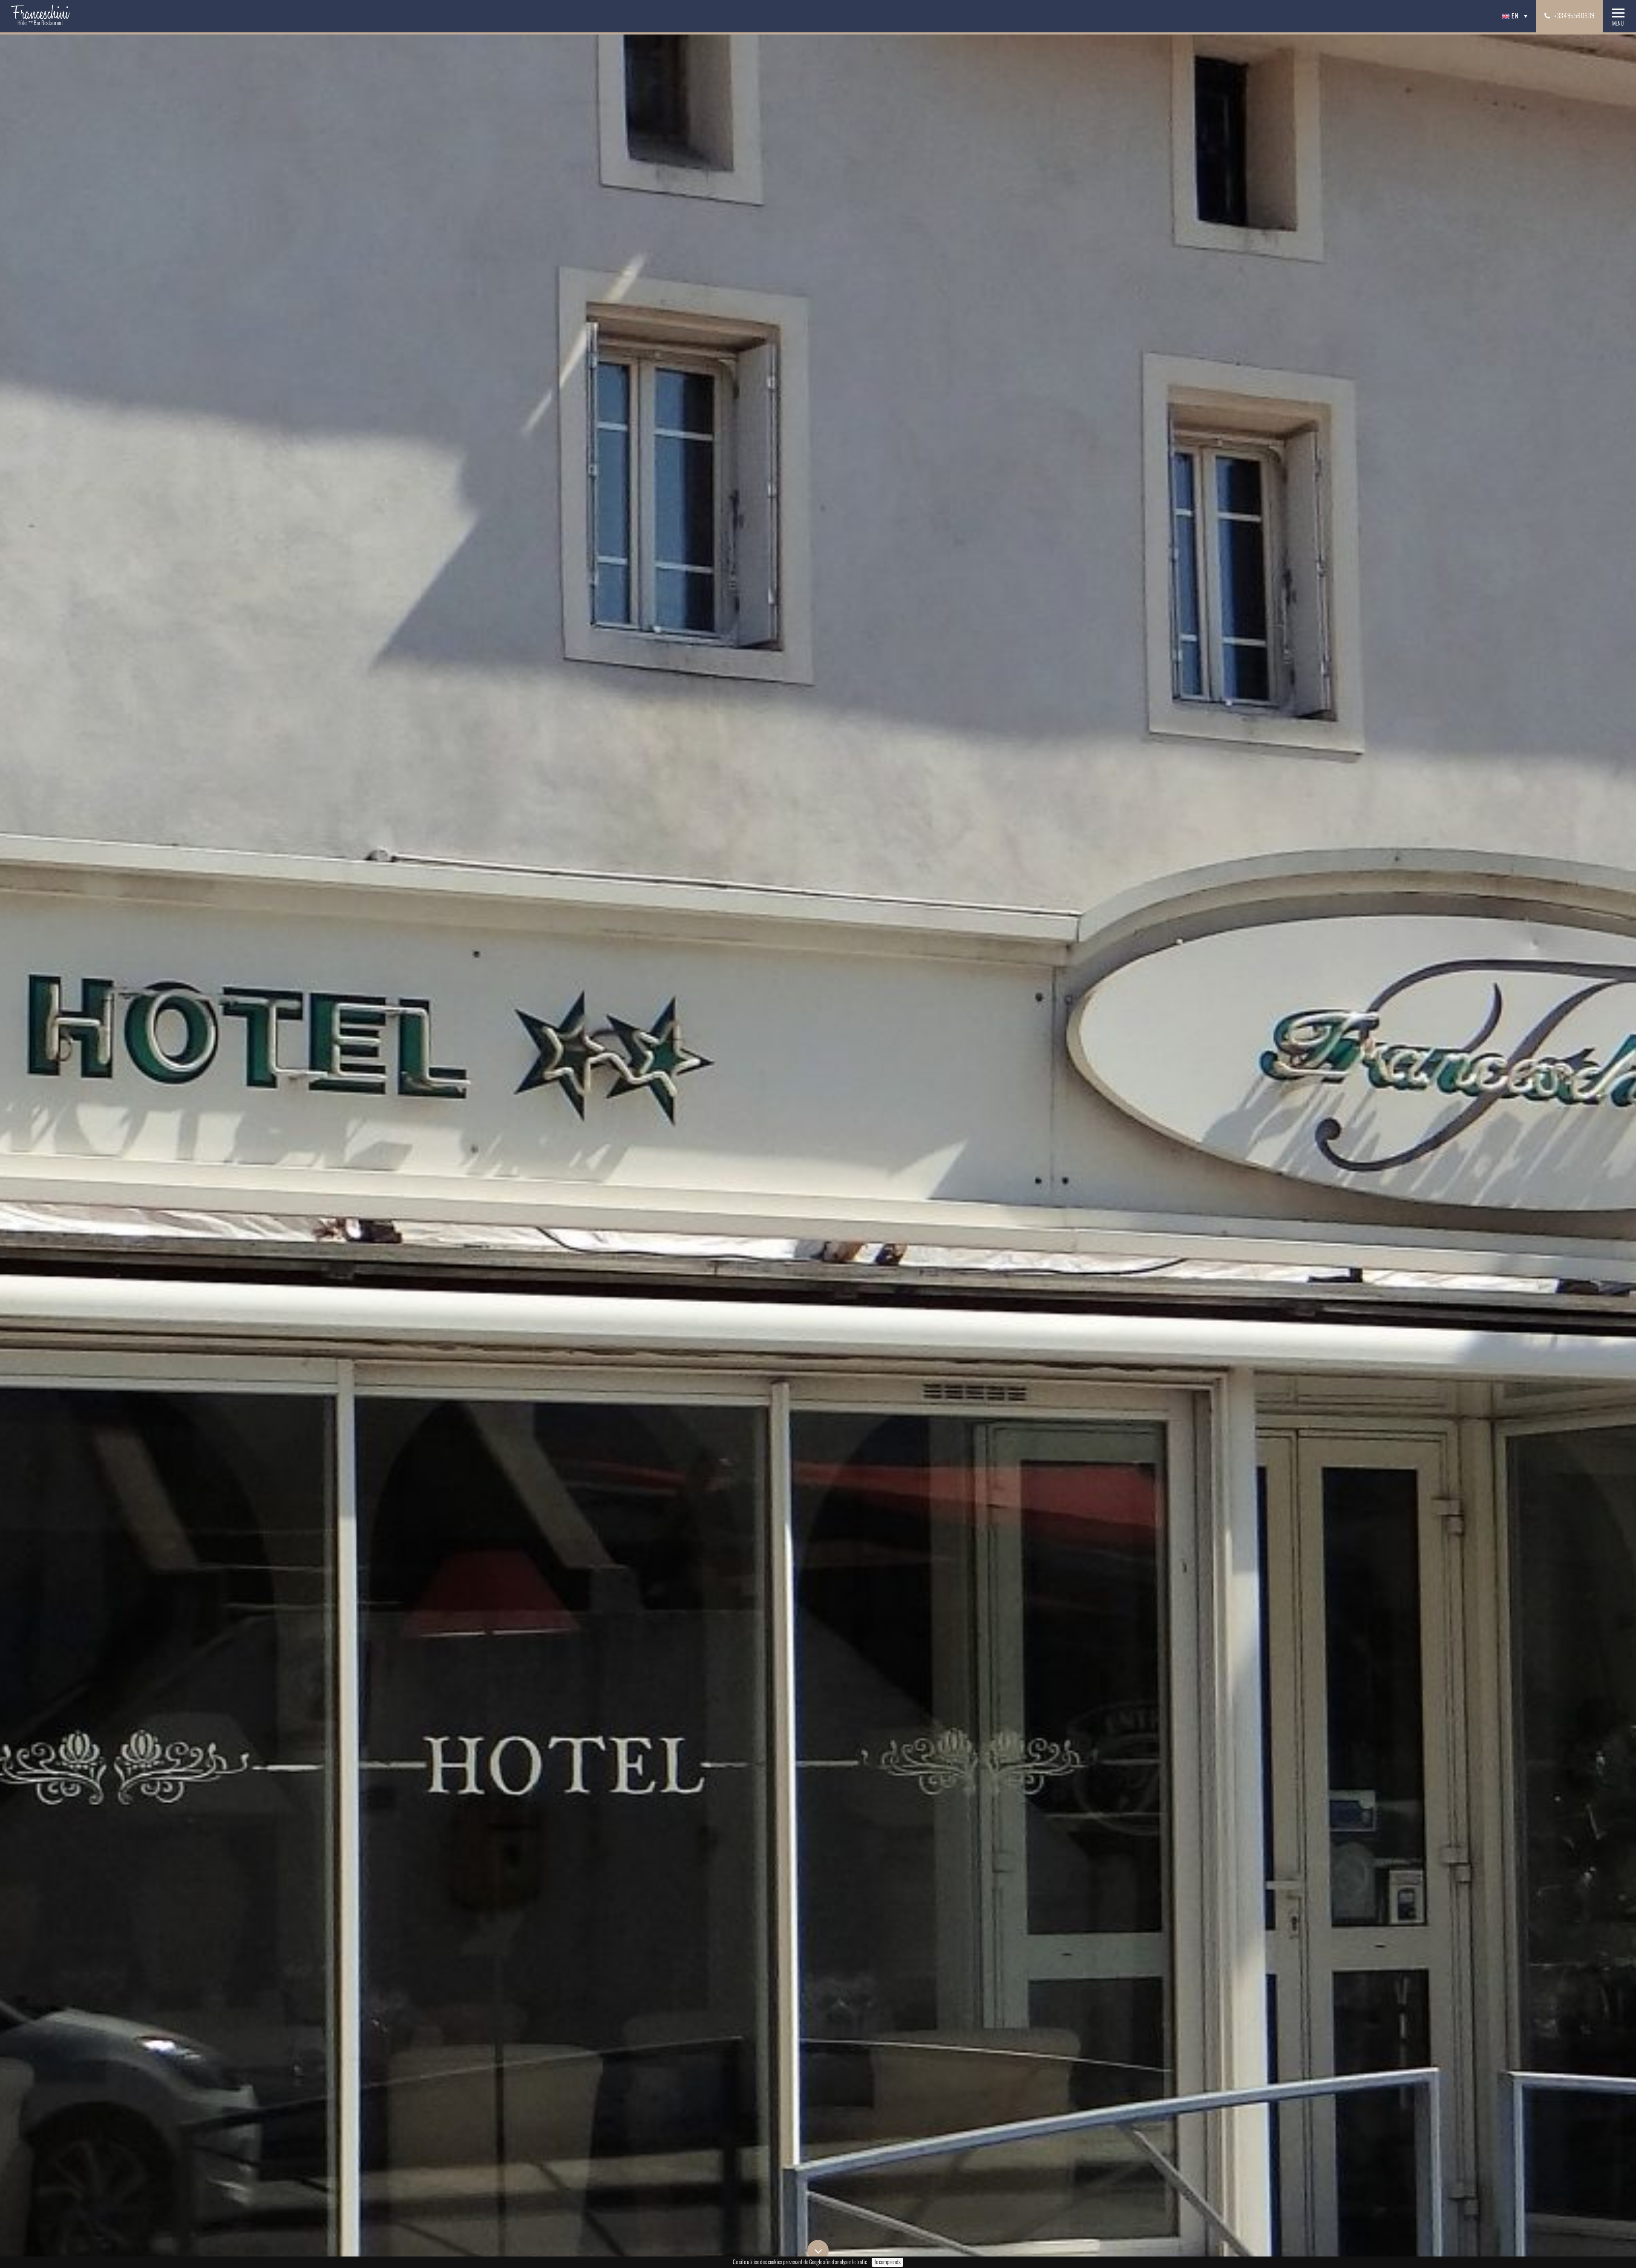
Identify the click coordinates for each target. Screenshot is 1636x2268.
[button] (1516, 16)
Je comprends (887, 2262)
